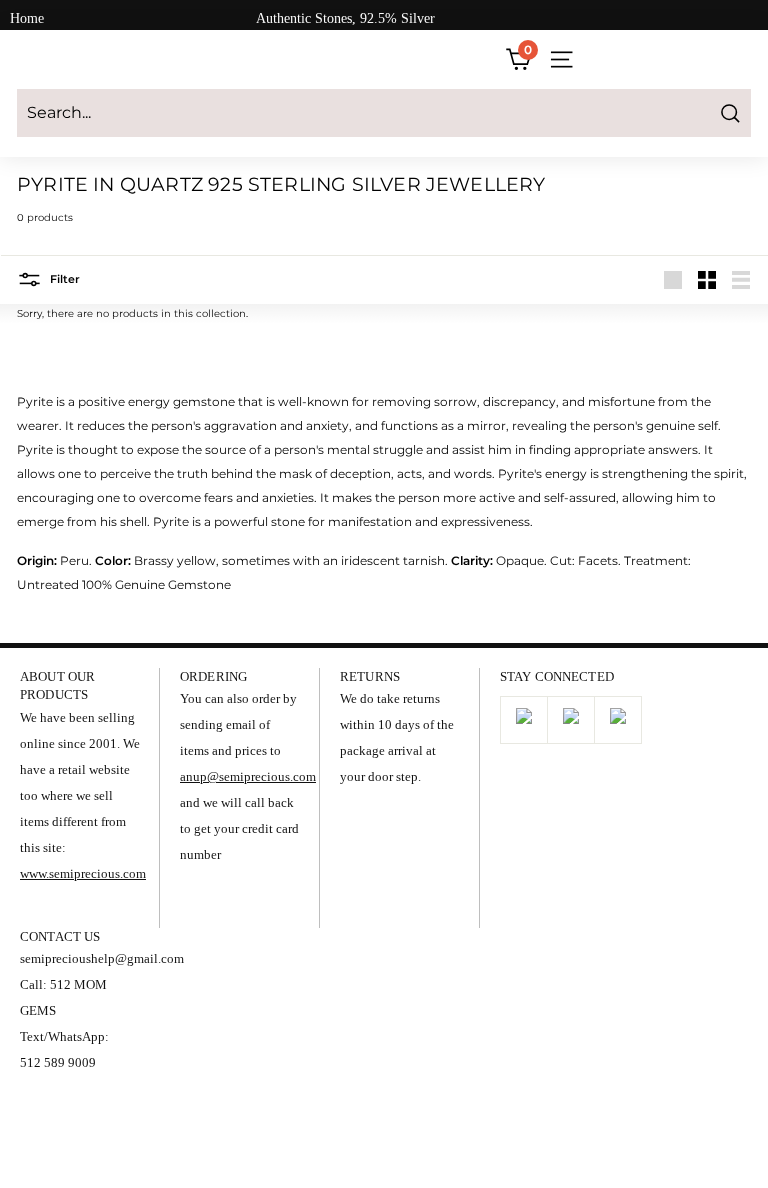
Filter (63, 279)
